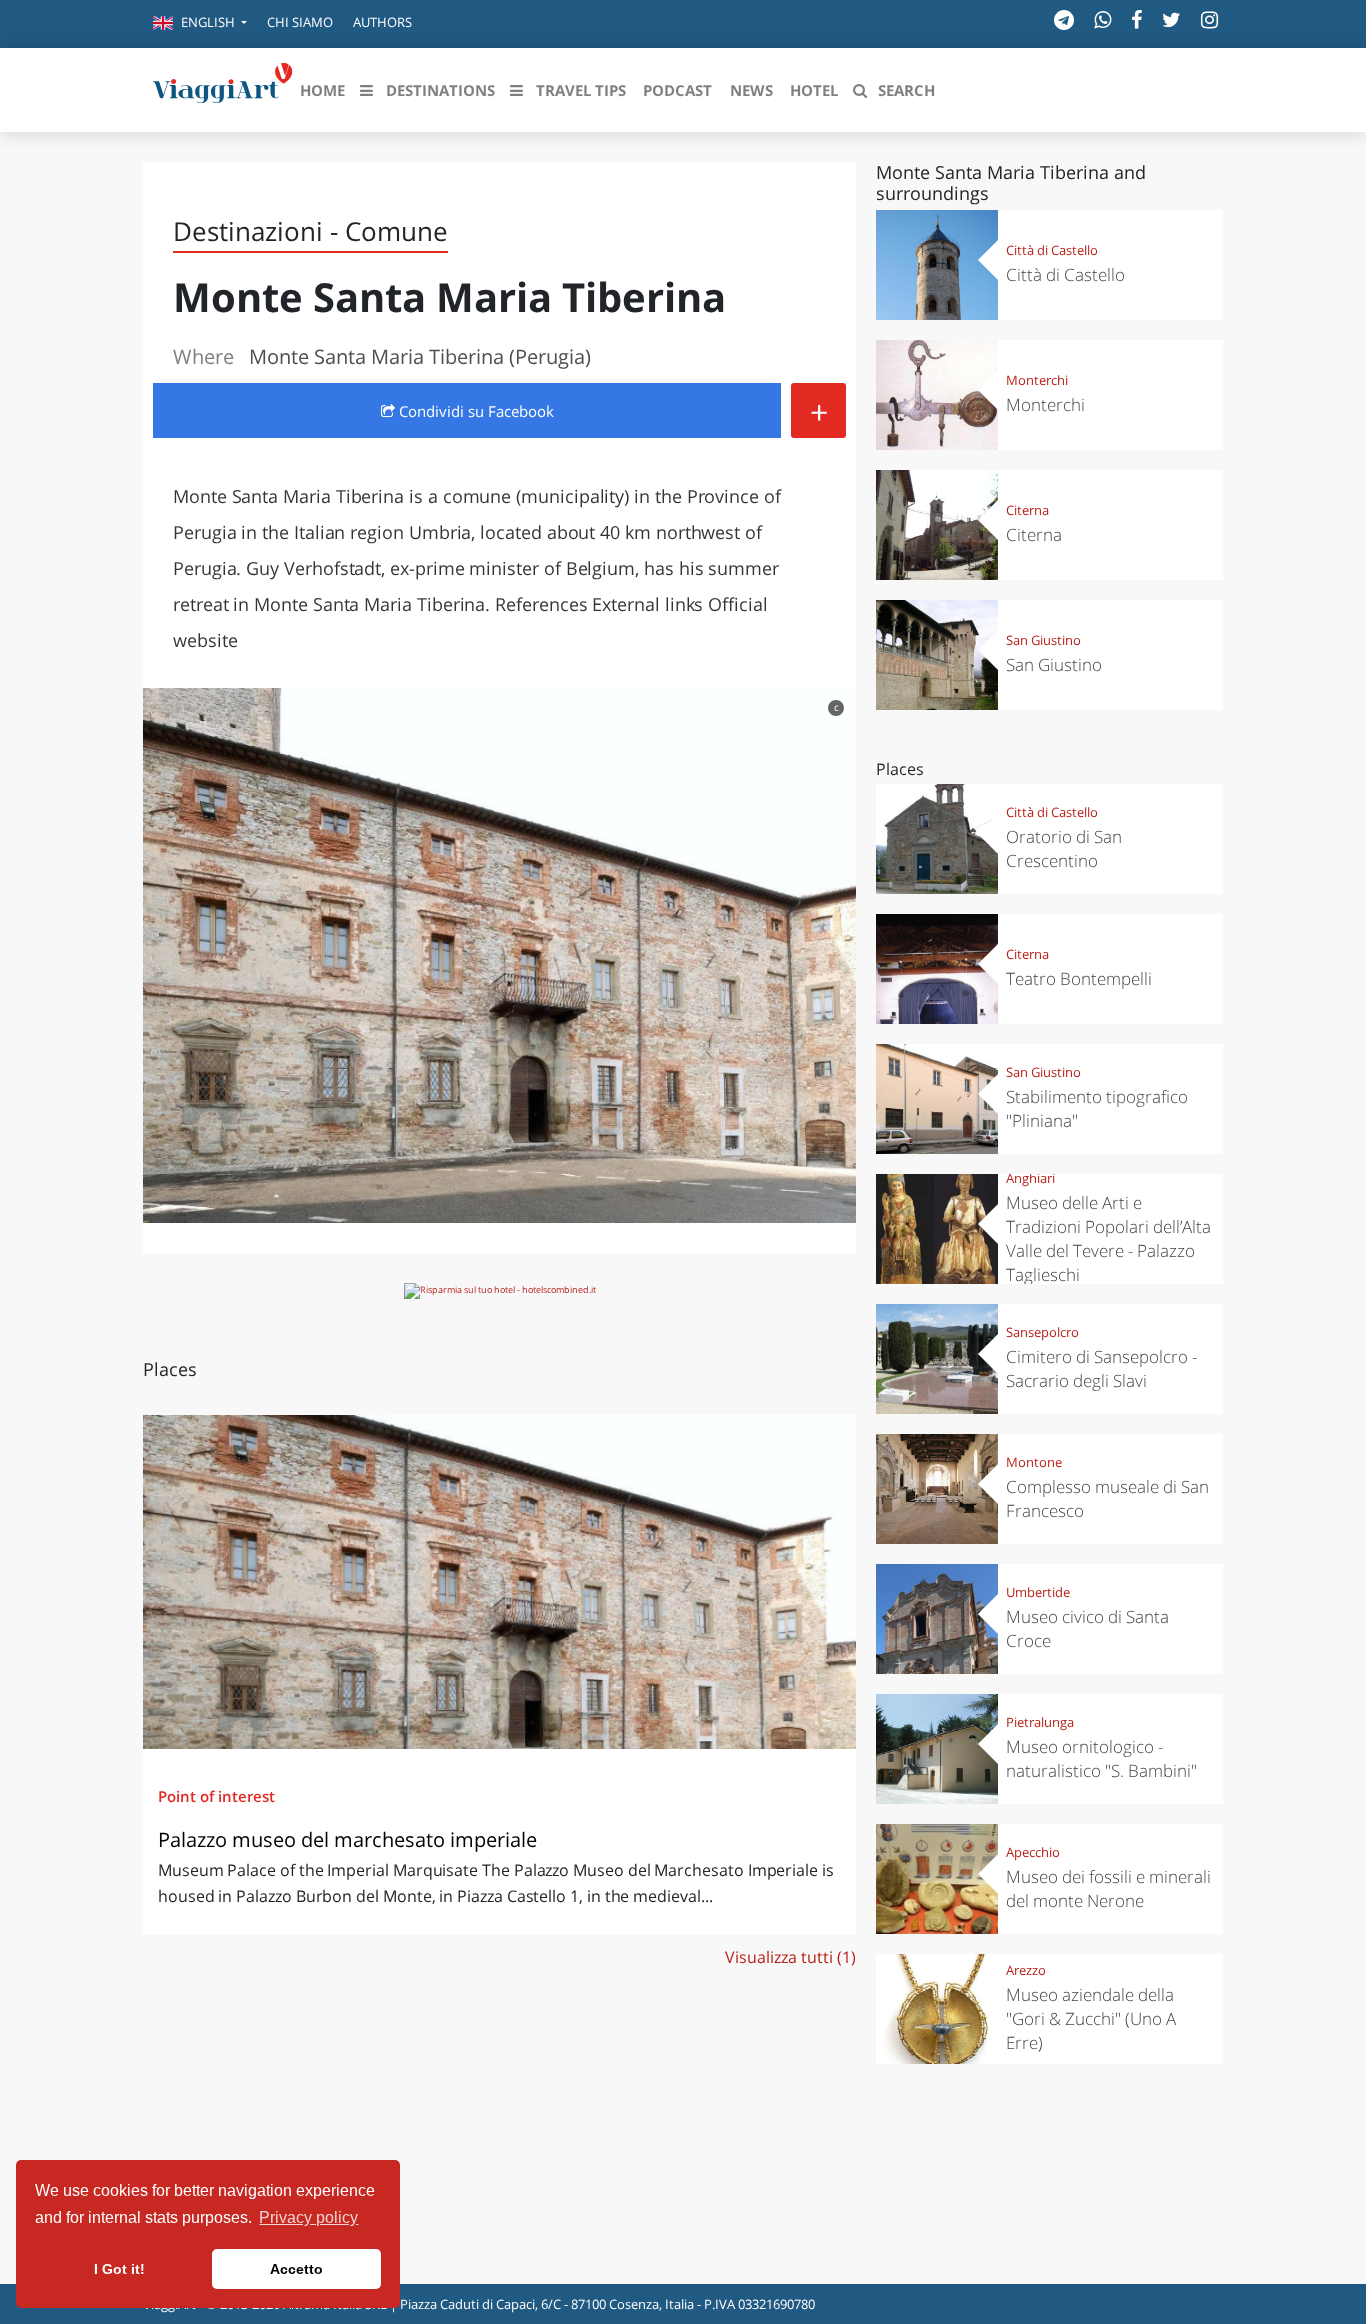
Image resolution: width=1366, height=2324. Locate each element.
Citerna (1027, 510)
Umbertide (1038, 1592)
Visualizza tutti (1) (790, 1957)
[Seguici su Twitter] (1171, 19)
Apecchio (1033, 1852)
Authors (382, 22)
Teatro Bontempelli (1079, 978)
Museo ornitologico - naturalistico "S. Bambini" (1101, 1758)
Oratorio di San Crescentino (1064, 848)
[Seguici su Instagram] (1209, 19)
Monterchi (1037, 380)
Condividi (474, 411)
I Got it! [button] (119, 2269)
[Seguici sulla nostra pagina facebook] (1136, 19)
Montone (1034, 1462)
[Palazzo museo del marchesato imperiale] (499, 1582)
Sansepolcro (1042, 1332)
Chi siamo (300, 22)
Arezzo (1026, 1970)
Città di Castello (1052, 250)
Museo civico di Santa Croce (1087, 1628)
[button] (200, 24)
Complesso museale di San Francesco (1107, 1498)
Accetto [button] (296, 2269)
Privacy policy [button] (308, 2217)
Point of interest (216, 1796)
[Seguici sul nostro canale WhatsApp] (1102, 19)
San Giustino (1043, 640)
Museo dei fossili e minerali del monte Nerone (1108, 1888)
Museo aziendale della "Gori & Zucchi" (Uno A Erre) (1091, 2018)
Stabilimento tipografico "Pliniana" (1097, 1108)
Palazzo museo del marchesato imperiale (347, 1839)
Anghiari (1030, 1178)
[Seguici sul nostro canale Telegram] (1064, 19)
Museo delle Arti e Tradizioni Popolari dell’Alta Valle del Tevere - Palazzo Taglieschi (1108, 1238)
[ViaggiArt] (223, 88)
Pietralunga (1040, 1722)
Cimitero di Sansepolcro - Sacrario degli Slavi (1101, 1368)
